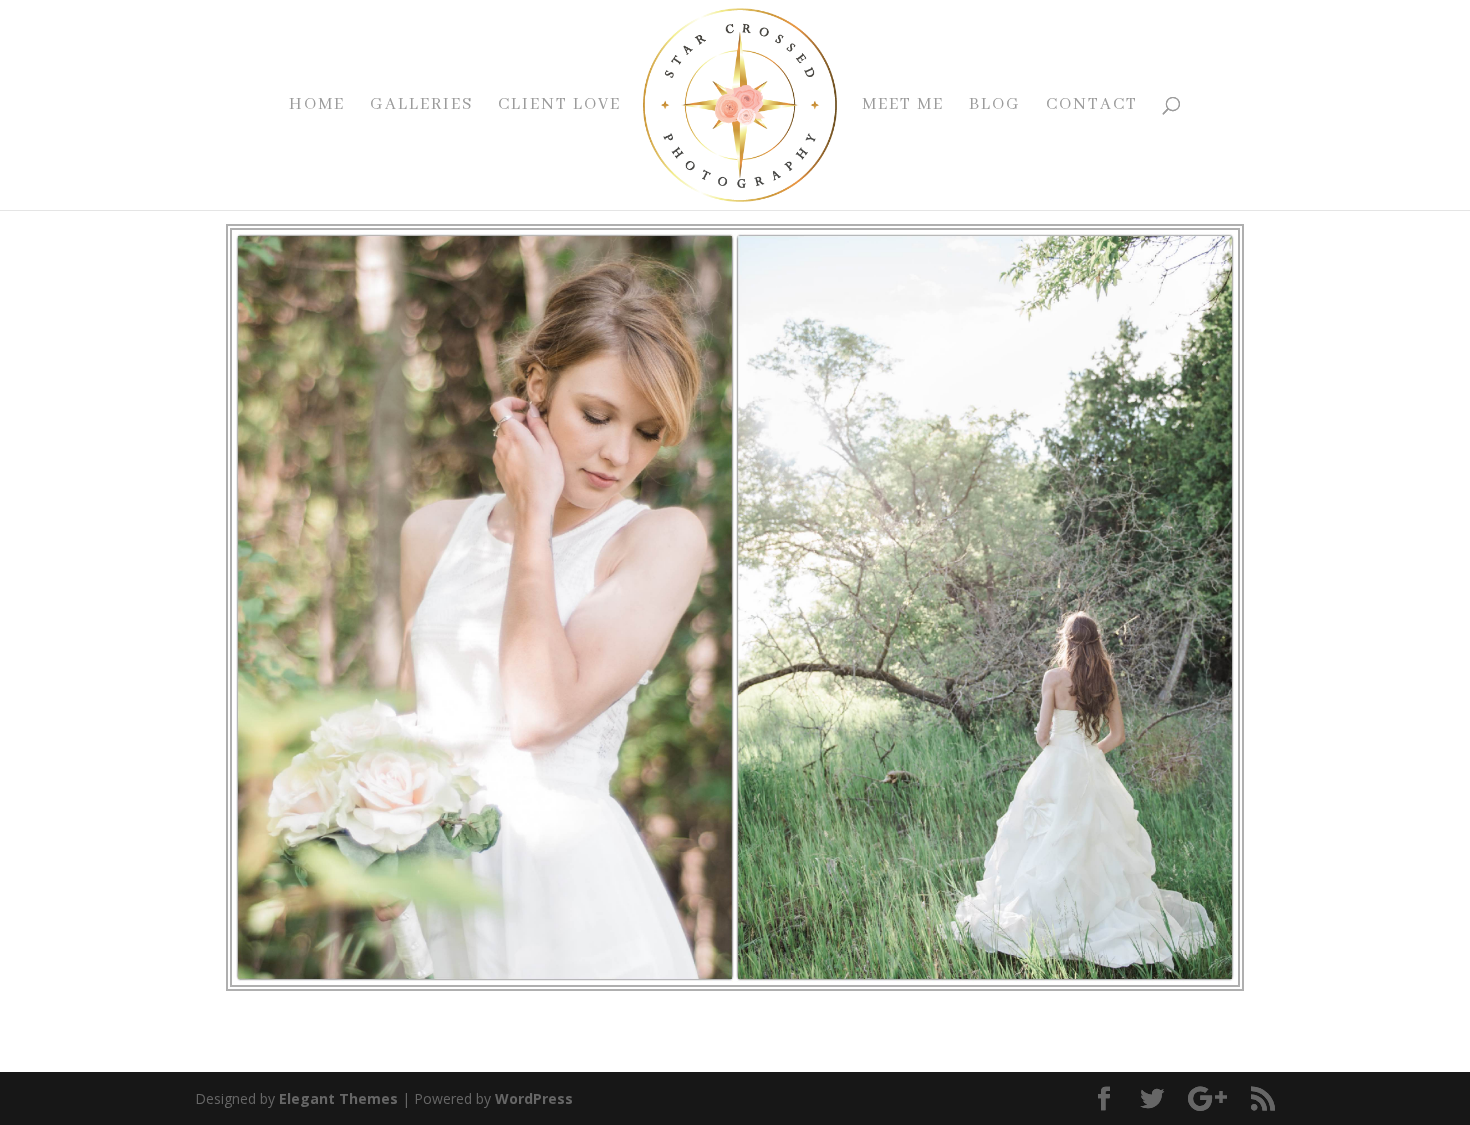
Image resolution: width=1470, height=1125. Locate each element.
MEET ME (903, 106)
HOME (317, 106)
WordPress (534, 1098)
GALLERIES (421, 106)
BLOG (995, 106)
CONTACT (1092, 106)
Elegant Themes (338, 1098)
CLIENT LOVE (559, 106)
